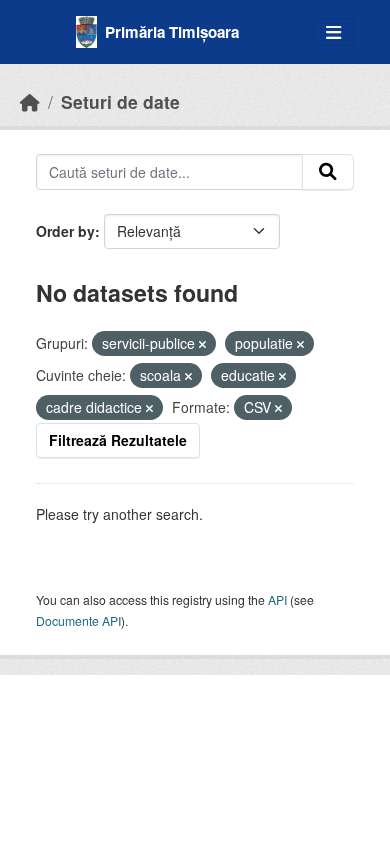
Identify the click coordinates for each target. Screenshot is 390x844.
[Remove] (202, 344)
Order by (65, 231)
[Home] (30, 101)
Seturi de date (120, 101)
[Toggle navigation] (333, 32)
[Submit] (328, 172)
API (277, 599)
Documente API (78, 620)
